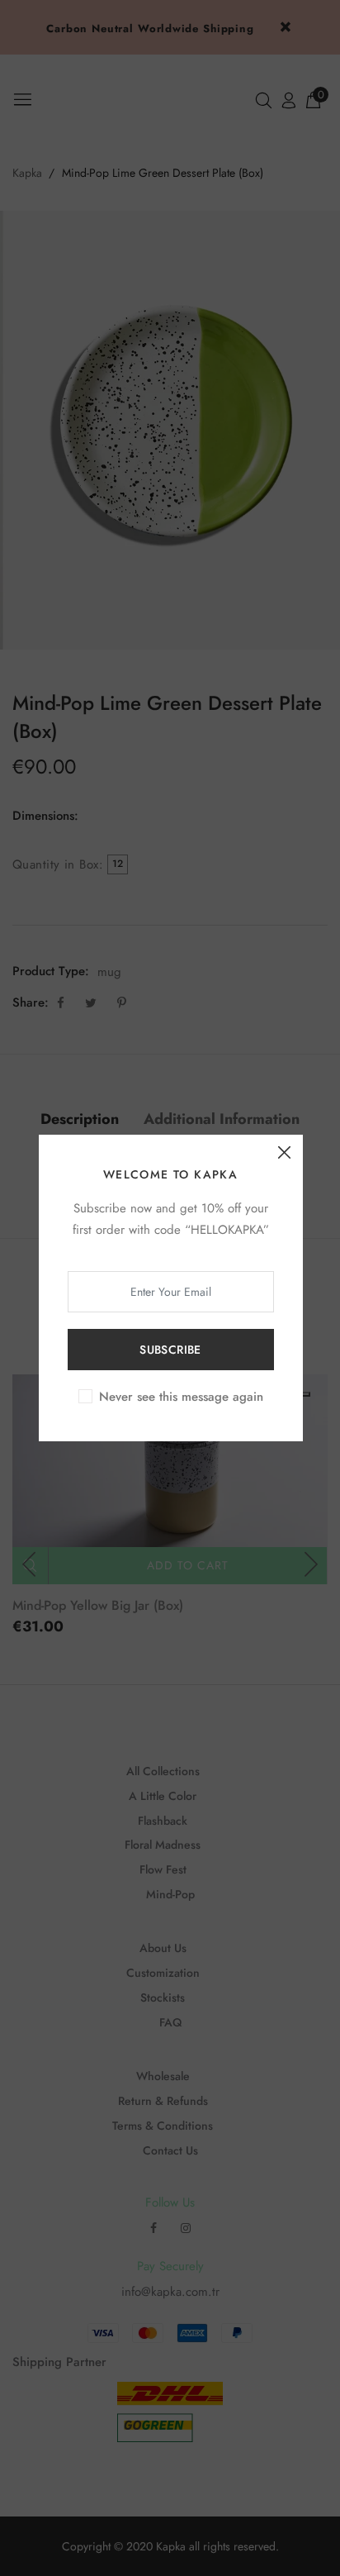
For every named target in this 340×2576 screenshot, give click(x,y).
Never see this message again (181, 1397)
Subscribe (170, 1350)
